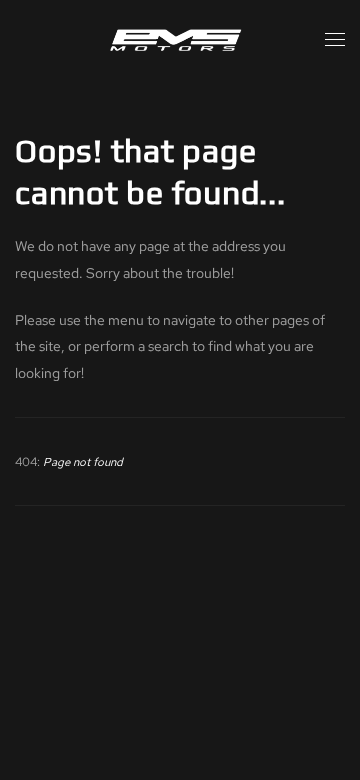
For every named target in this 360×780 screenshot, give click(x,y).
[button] (335, 40)
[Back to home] (180, 40)
